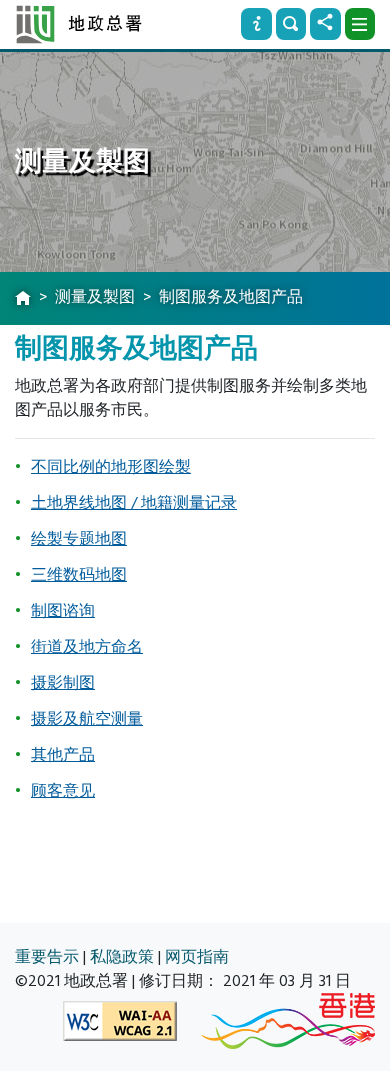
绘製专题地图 (79, 539)
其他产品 (63, 755)
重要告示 (47, 957)
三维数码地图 (79, 575)
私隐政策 (122, 957)
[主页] (23, 299)
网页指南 (197, 957)
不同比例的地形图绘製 (111, 467)
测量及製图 (95, 297)
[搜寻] (291, 24)
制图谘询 (63, 611)
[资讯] (256, 24)
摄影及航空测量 (87, 719)
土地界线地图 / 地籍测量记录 (134, 503)
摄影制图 (63, 683)
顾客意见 (63, 791)
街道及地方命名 (87, 647)
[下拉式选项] (360, 24)
